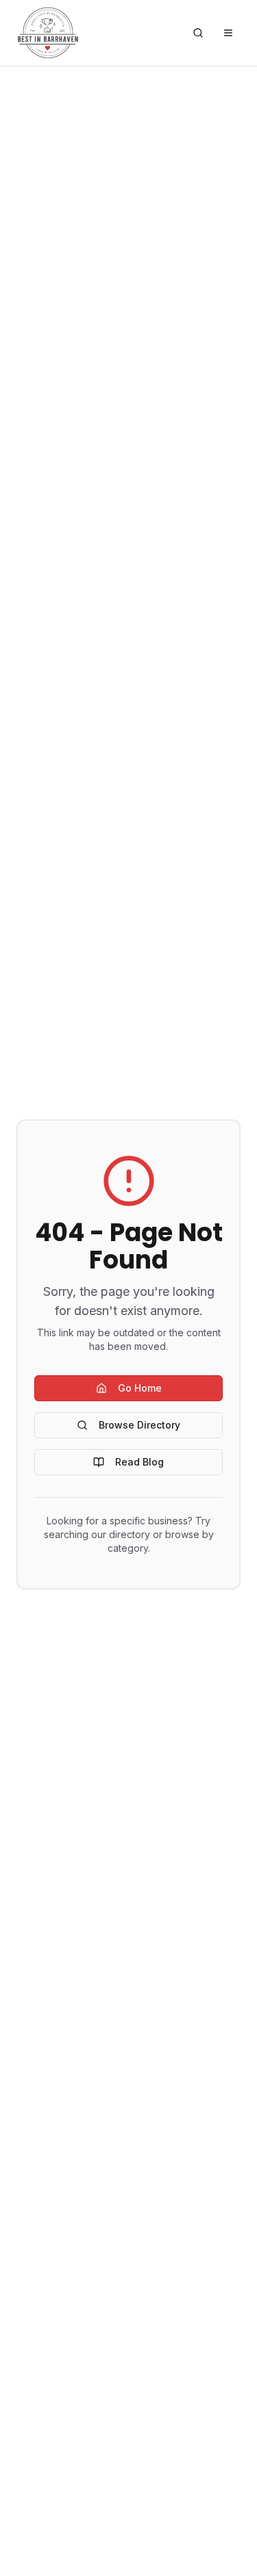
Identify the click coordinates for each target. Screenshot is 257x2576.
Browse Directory (139, 1425)
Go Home (140, 1388)
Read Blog (139, 1462)
